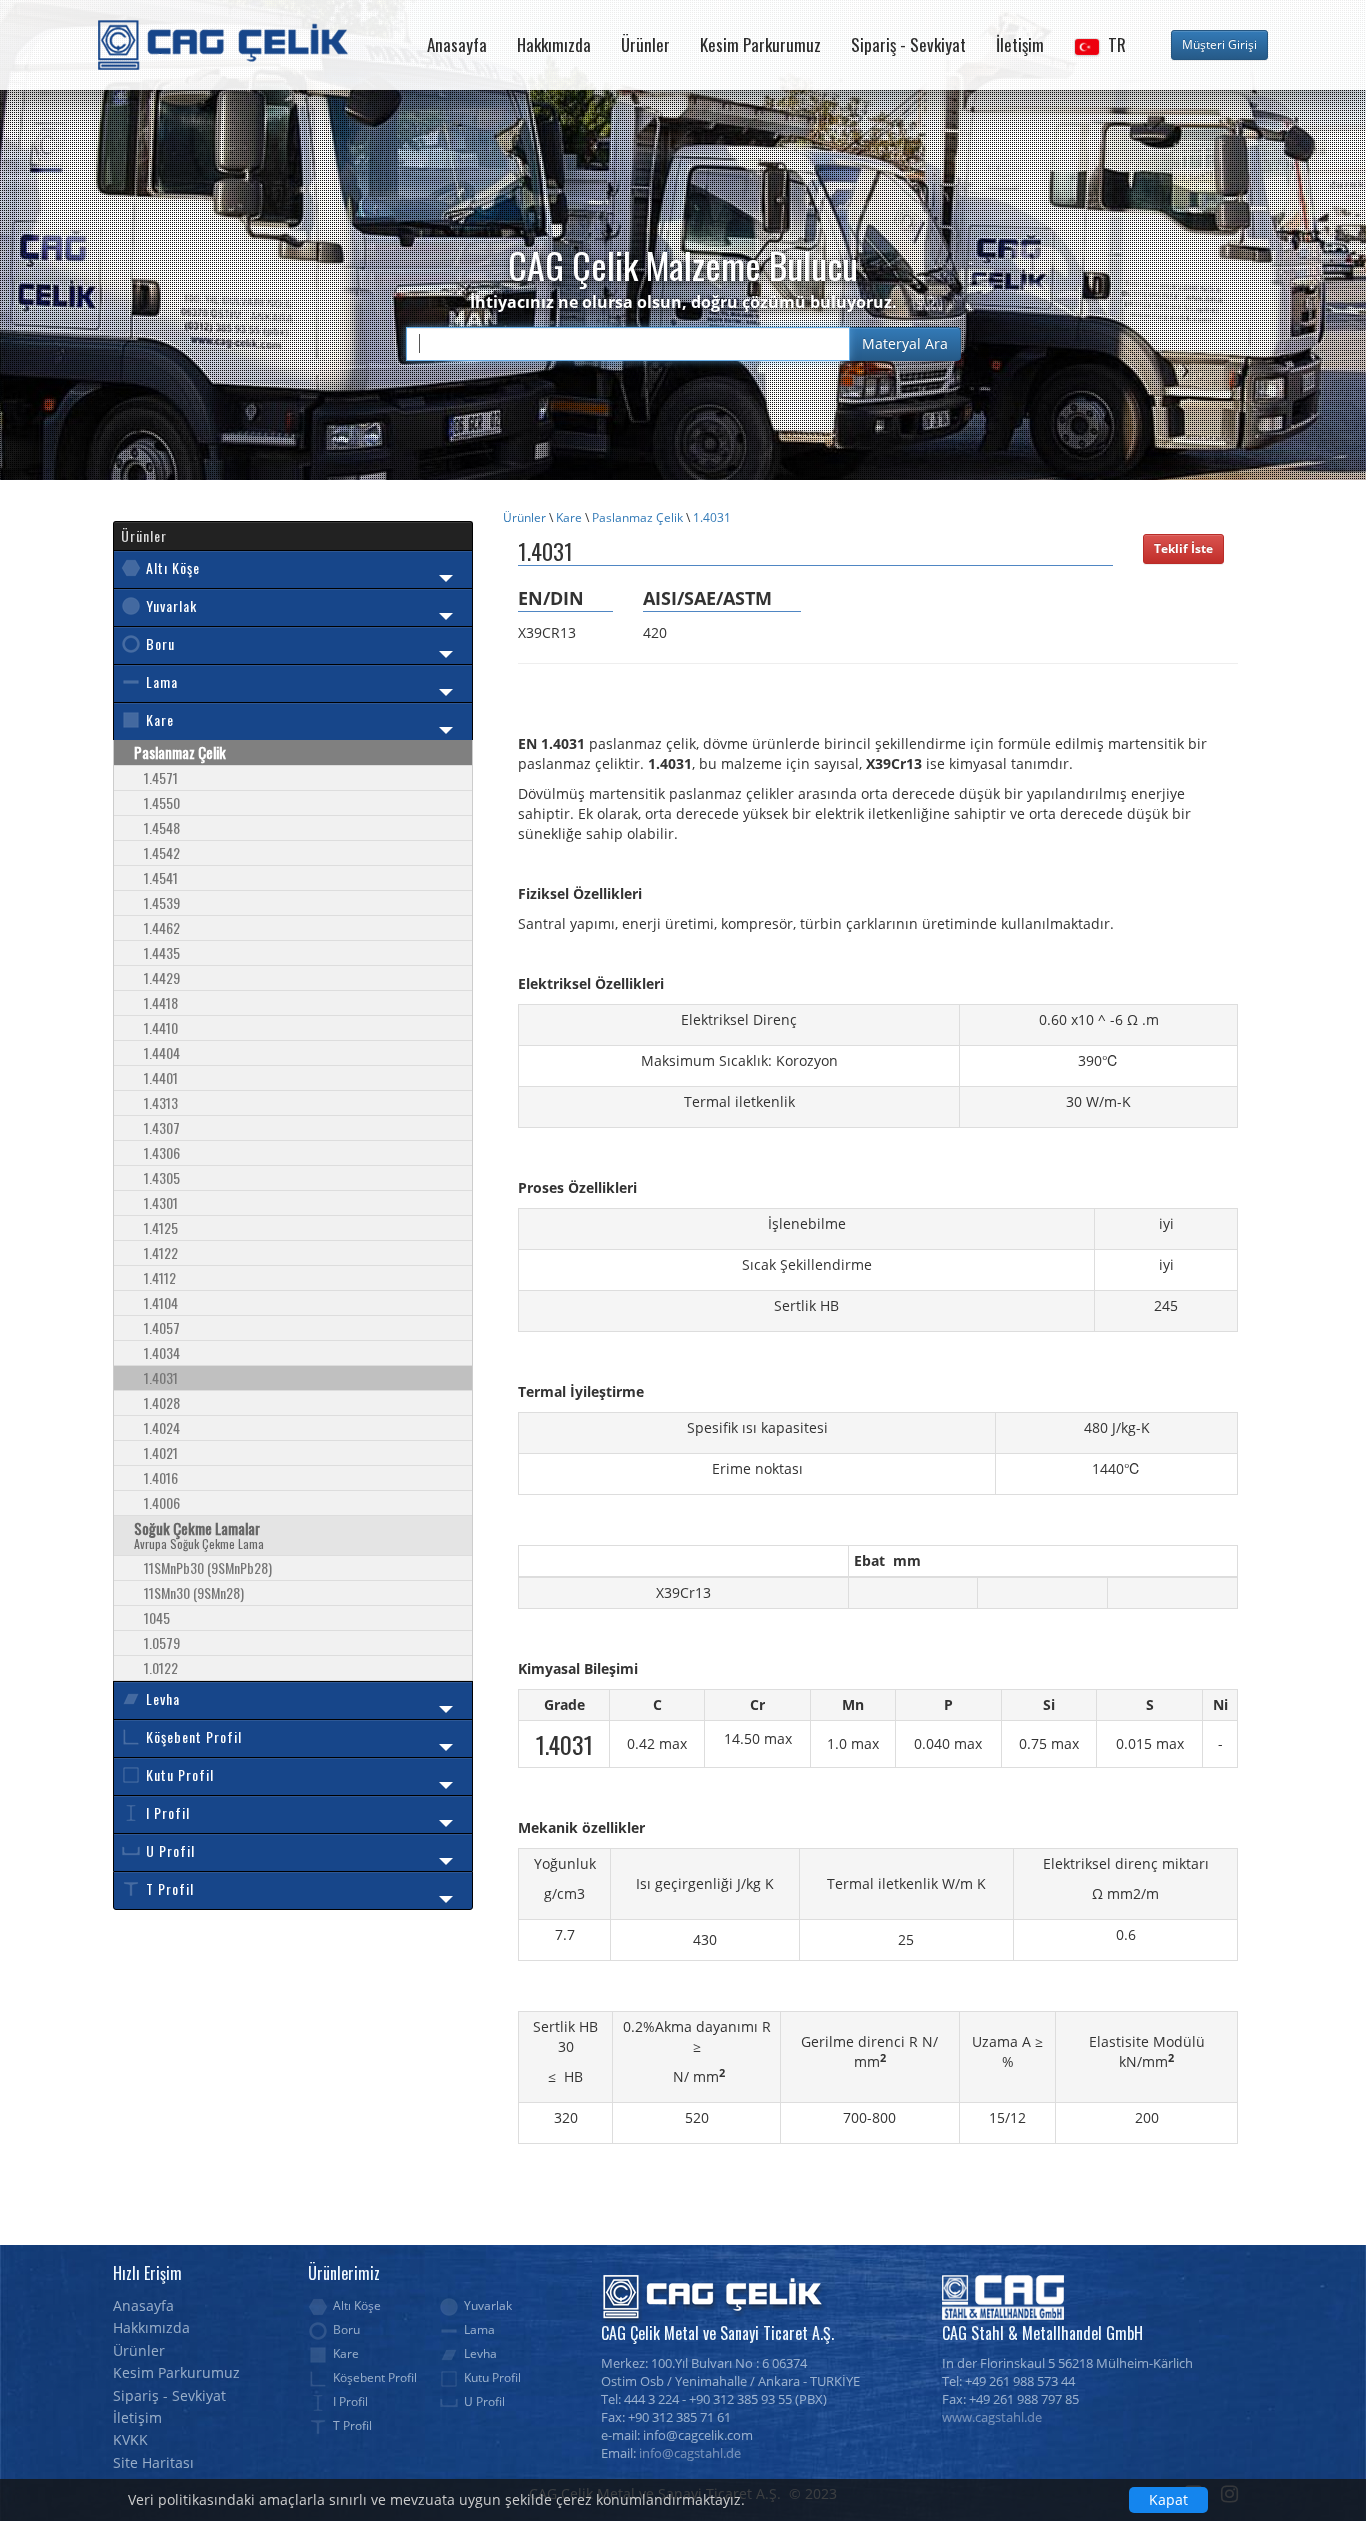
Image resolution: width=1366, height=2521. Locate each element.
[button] (1100, 45)
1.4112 (160, 1277)
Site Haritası (153, 2462)
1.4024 (162, 1427)
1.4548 (162, 827)
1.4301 (161, 1202)
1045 (157, 1617)
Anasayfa (457, 44)
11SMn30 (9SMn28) (194, 1592)
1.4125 (161, 1227)
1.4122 (161, 1252)
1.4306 (162, 1152)
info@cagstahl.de (690, 2453)
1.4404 (162, 1052)
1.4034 (162, 1352)
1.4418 (161, 1002)
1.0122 (161, 1667)
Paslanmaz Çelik (637, 517)
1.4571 (161, 777)
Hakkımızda (554, 44)
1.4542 (162, 852)
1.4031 (712, 517)
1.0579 (162, 1642)
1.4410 (161, 1027)
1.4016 (161, 1477)
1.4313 (161, 1102)
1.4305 (162, 1177)
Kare (569, 517)
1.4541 (161, 877)
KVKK (130, 2439)
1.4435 (162, 952)
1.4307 (162, 1127)
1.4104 (161, 1302)
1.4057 (162, 1327)
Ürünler (645, 44)
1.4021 (161, 1452)
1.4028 (162, 1402)
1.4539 (162, 902)
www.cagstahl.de (992, 2417)
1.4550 (162, 802)
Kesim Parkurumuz (760, 44)
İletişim (1020, 44)
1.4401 (161, 1077)
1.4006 (162, 1502)
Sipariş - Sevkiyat (908, 44)
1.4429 (162, 977)
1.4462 (162, 927)
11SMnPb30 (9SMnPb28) (208, 1567)
